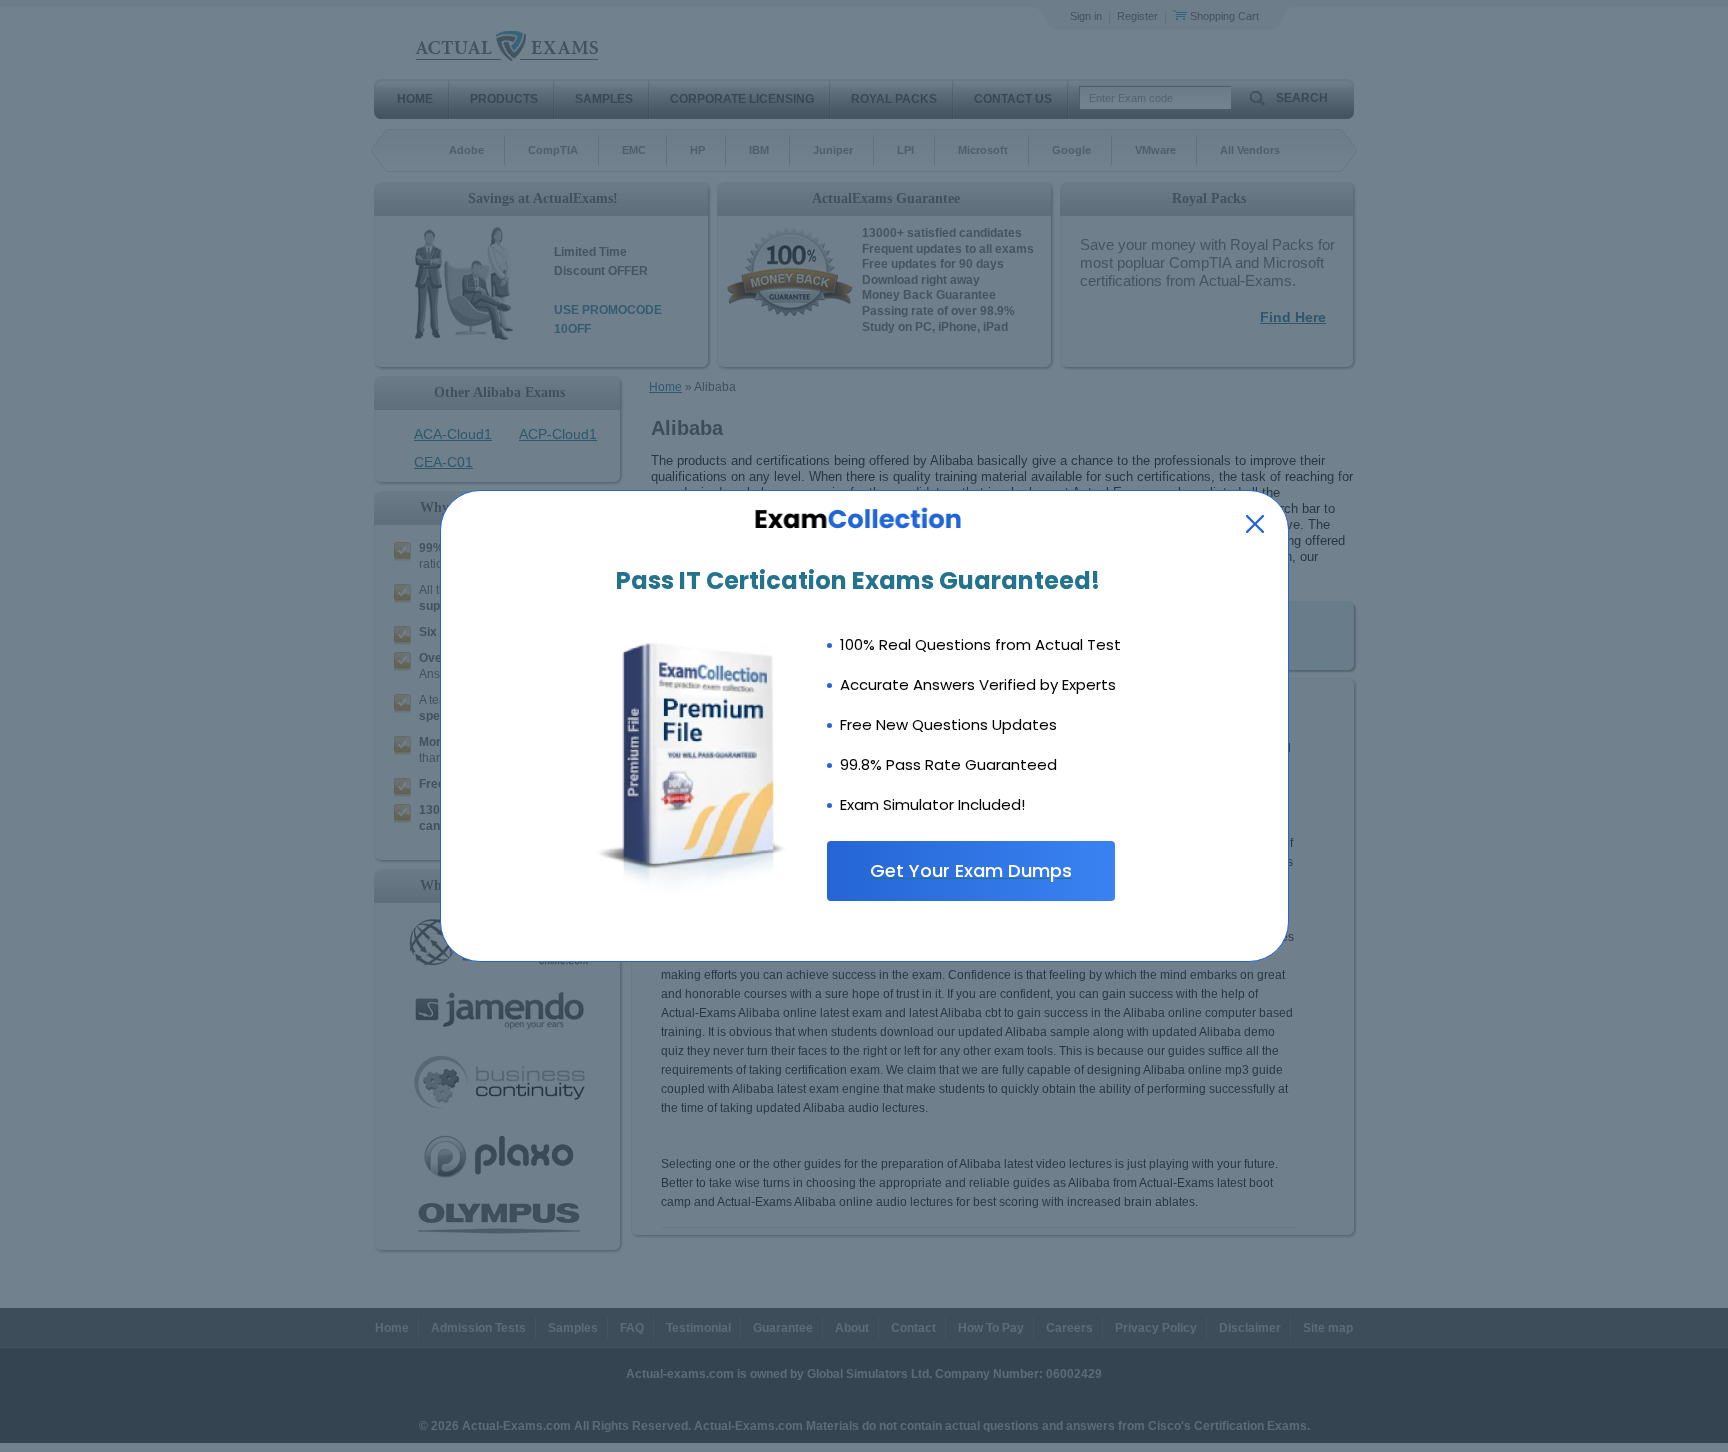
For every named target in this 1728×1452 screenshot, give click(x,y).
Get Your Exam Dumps (971, 870)
